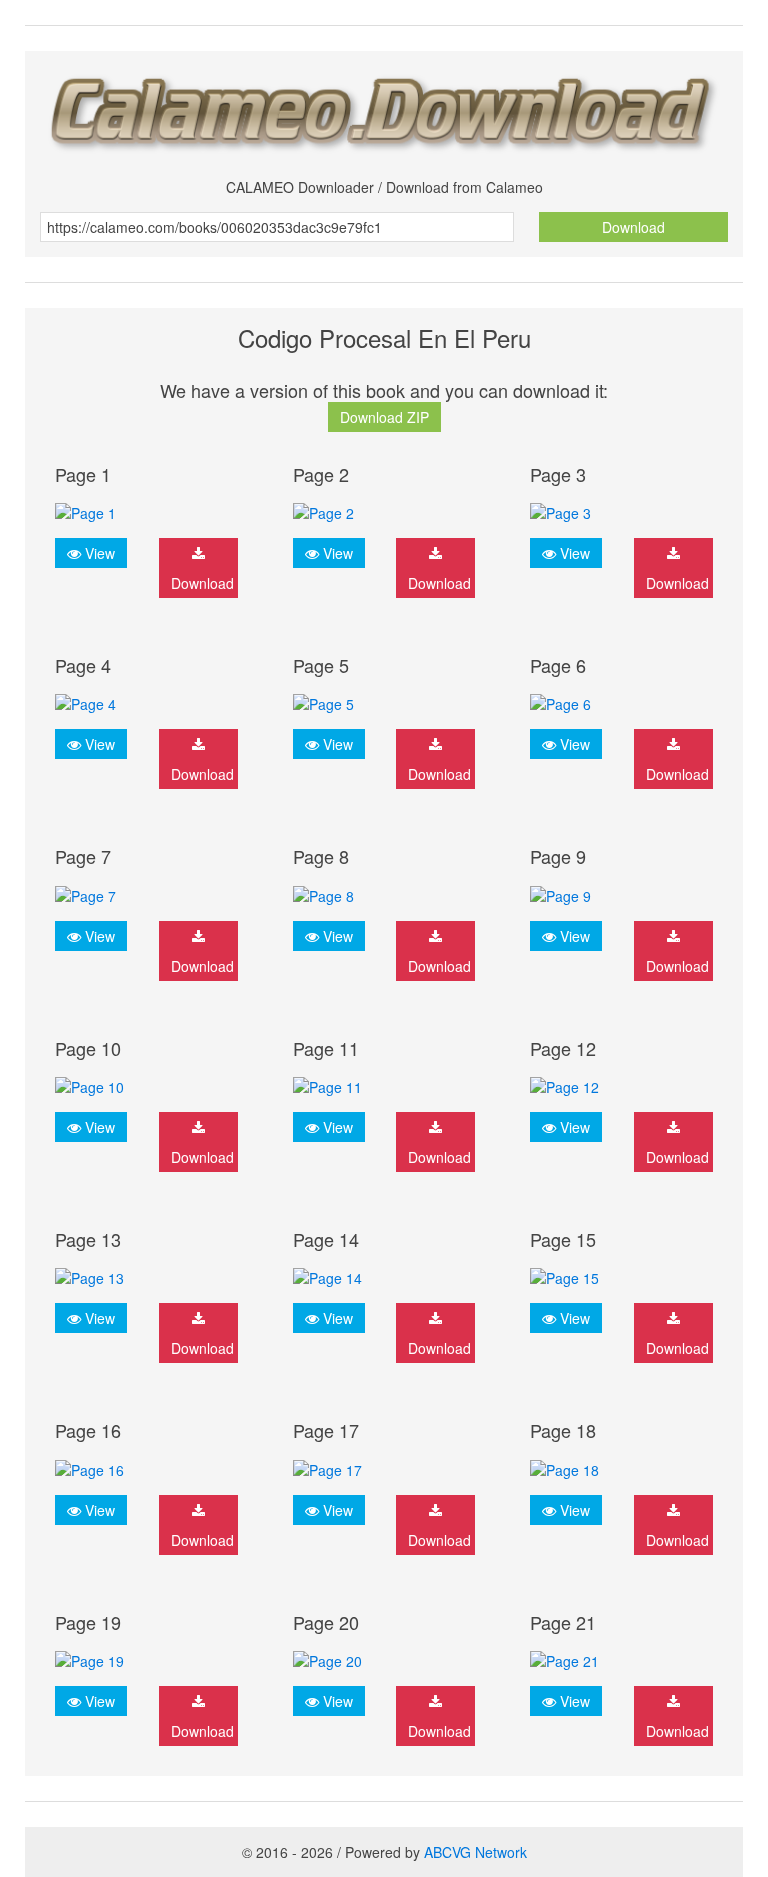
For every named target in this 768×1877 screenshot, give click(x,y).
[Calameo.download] (384, 107)
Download (633, 227)
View (98, 553)
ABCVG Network (475, 1852)
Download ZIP (384, 417)
